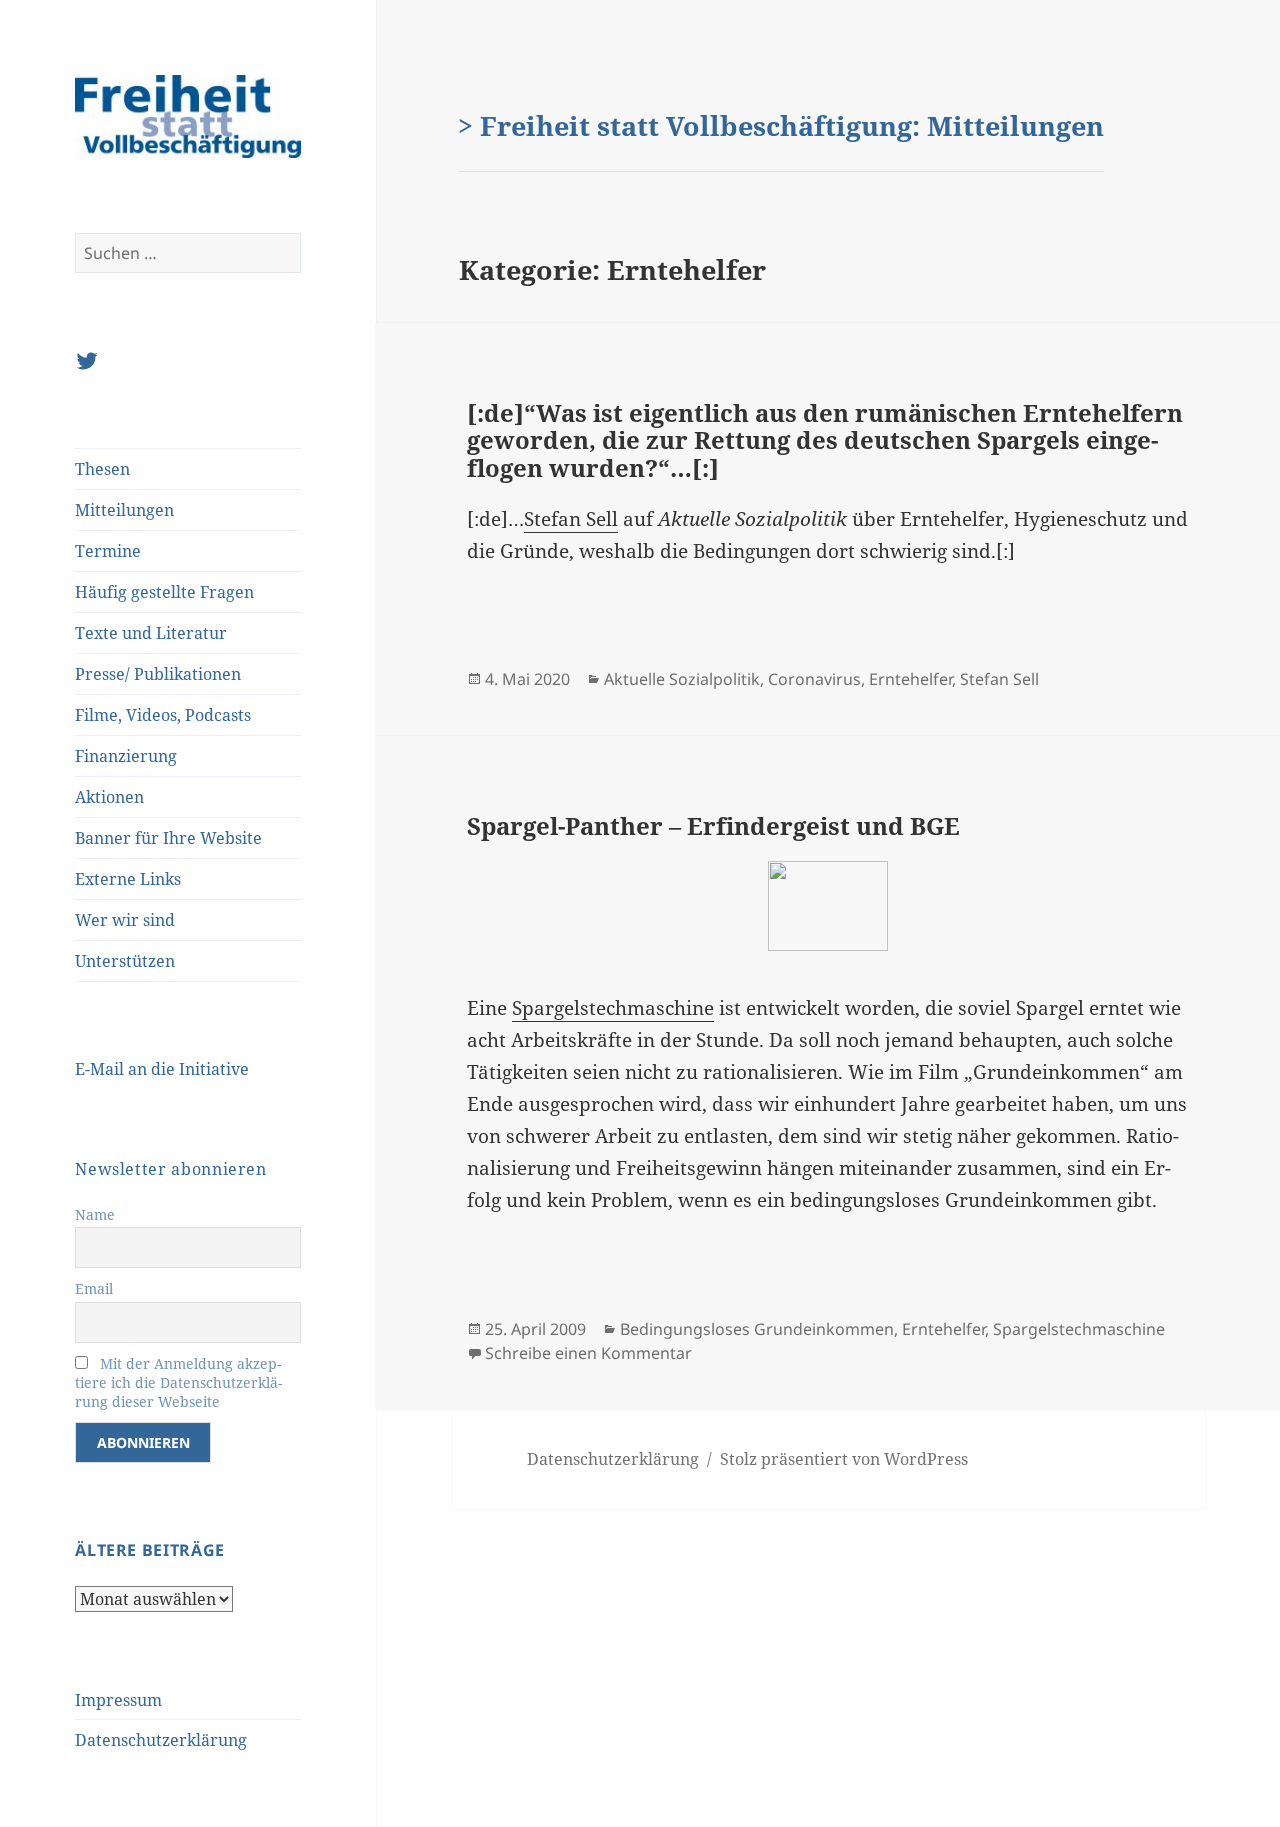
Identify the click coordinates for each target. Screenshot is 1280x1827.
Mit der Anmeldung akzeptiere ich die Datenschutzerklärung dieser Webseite (178, 1382)
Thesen (102, 469)
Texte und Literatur (151, 633)
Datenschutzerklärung (161, 1740)
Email (94, 1288)
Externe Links (128, 879)
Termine (108, 551)
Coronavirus (814, 679)
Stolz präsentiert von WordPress (844, 1459)
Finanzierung (126, 756)
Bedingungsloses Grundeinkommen (757, 1329)
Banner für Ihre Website (168, 838)
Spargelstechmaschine (613, 1008)
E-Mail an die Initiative (162, 1069)
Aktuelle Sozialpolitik (682, 679)
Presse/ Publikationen (158, 674)
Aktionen (109, 797)
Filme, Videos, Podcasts (163, 715)
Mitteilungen (124, 510)
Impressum (118, 1700)
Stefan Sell (571, 519)
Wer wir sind (125, 920)
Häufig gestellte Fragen (164, 592)
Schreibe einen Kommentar (588, 1353)
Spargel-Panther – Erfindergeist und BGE (713, 825)
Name (95, 1214)
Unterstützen (125, 961)
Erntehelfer (910, 679)
